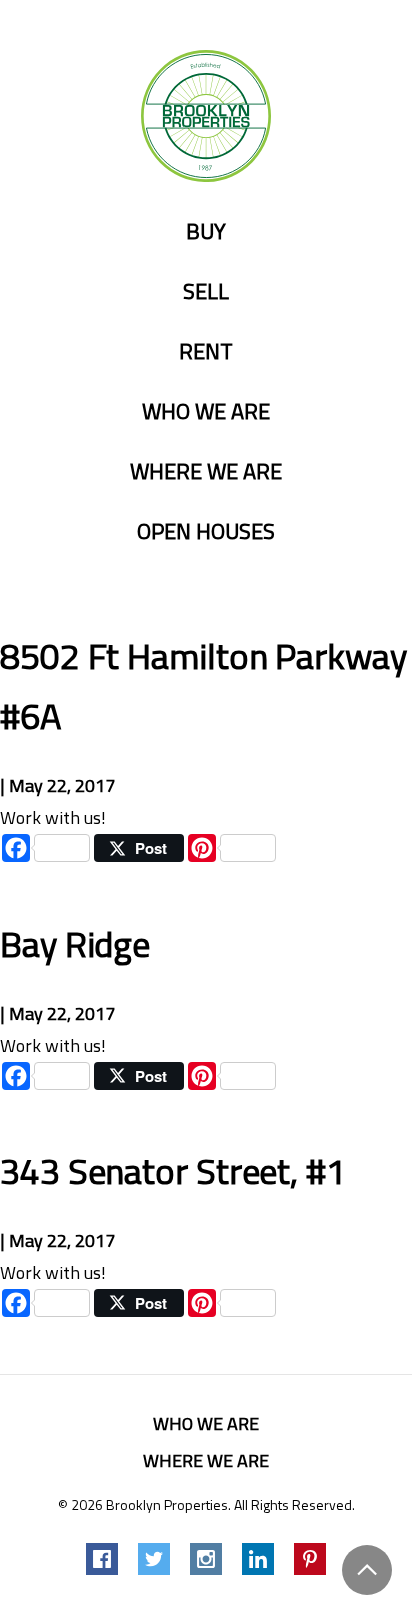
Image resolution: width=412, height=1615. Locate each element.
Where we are (206, 472)
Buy (206, 232)
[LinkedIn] (258, 1559)
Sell (206, 292)
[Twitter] (154, 1559)
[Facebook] (102, 1559)
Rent (206, 352)
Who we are (206, 412)
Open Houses (206, 532)
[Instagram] (206, 1559)
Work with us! (53, 817)
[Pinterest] (310, 1559)
